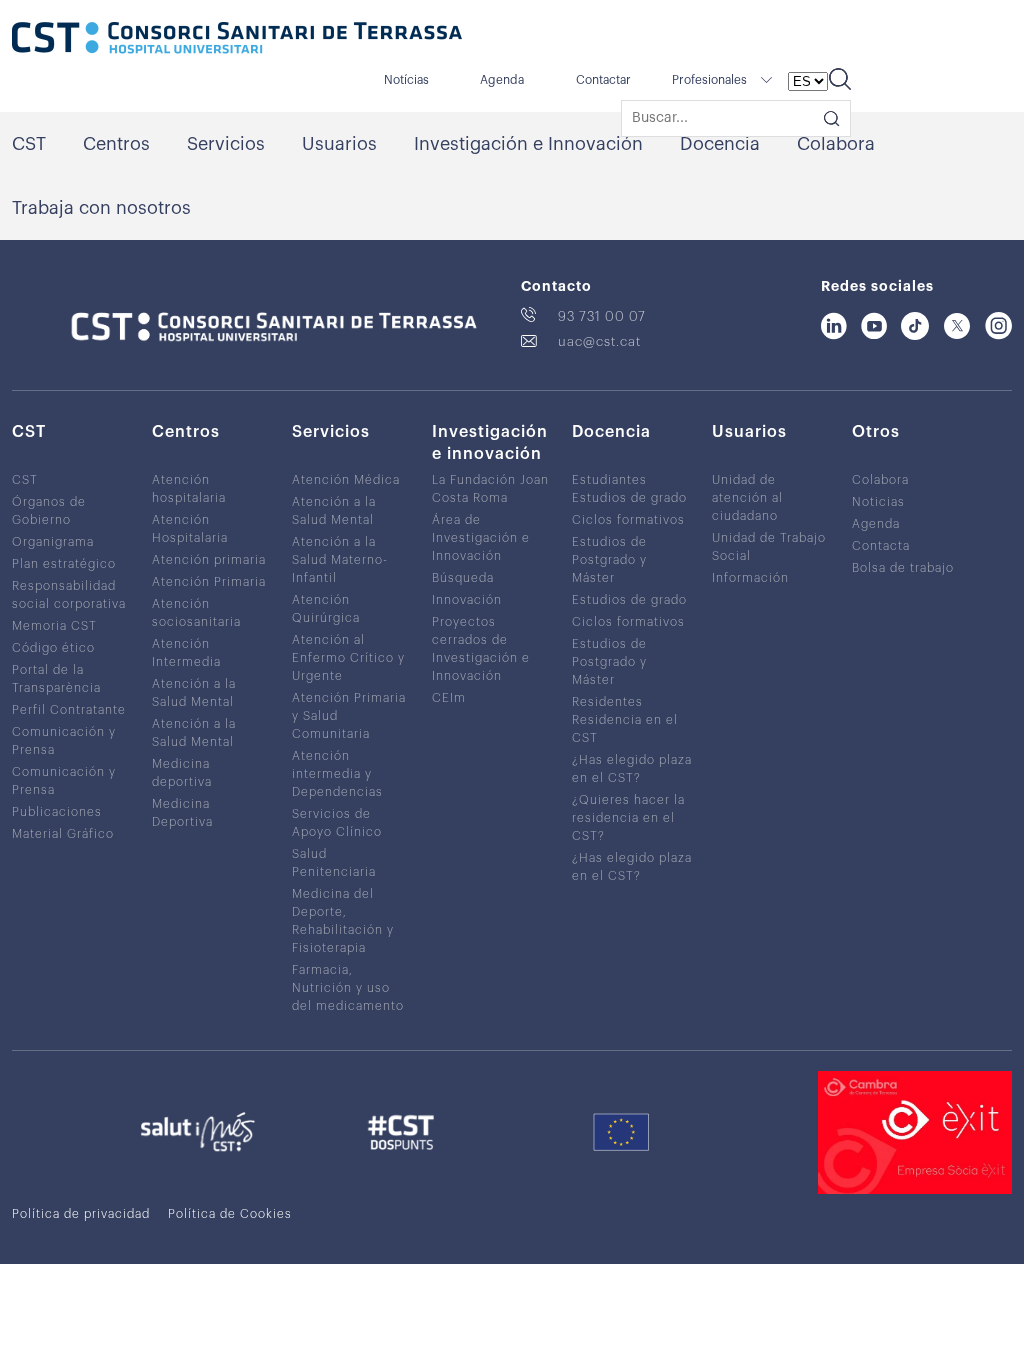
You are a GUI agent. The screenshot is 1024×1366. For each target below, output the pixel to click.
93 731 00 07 (602, 316)
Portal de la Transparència (56, 679)
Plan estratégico (64, 564)
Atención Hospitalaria (190, 529)
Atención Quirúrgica (326, 609)
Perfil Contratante (69, 710)
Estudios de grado (629, 498)
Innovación (467, 600)
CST (29, 144)
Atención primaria (209, 560)
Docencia (720, 144)
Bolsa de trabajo (903, 568)
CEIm (449, 698)
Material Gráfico (63, 834)
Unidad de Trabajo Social (769, 547)
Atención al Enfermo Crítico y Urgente (348, 658)
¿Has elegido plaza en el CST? (632, 769)
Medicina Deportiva (182, 813)
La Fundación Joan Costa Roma (490, 489)
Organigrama (53, 542)
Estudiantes (609, 480)
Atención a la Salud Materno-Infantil (340, 560)
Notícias (406, 80)
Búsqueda (463, 578)
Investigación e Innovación (528, 144)
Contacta (881, 546)
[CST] (237, 40)
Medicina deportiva (182, 773)
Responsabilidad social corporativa (69, 595)
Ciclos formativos (628, 520)
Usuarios (339, 144)
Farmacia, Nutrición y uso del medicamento (348, 988)
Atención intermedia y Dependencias (337, 774)
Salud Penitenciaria (334, 863)
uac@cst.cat (599, 341)
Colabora (836, 144)
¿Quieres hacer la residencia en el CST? (628, 818)
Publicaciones (57, 812)
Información (750, 578)
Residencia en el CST (625, 729)
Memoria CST (54, 626)
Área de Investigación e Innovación (481, 538)
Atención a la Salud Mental (194, 693)
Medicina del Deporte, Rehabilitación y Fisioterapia (343, 921)
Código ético (53, 648)
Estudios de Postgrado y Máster (609, 560)
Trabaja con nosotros (101, 208)
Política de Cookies (230, 1214)
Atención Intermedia (186, 653)
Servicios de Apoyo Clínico (337, 823)
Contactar (603, 80)
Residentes (607, 702)
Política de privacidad (81, 1214)
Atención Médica (346, 480)
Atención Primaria (209, 582)
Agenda (502, 80)
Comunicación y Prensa (64, 741)
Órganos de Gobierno (49, 511)
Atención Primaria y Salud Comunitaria (349, 716)
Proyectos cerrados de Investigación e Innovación (481, 649)
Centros (116, 144)
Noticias (878, 502)
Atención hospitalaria (189, 489)
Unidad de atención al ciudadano (747, 498)
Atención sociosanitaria (196, 613)
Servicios (226, 144)
